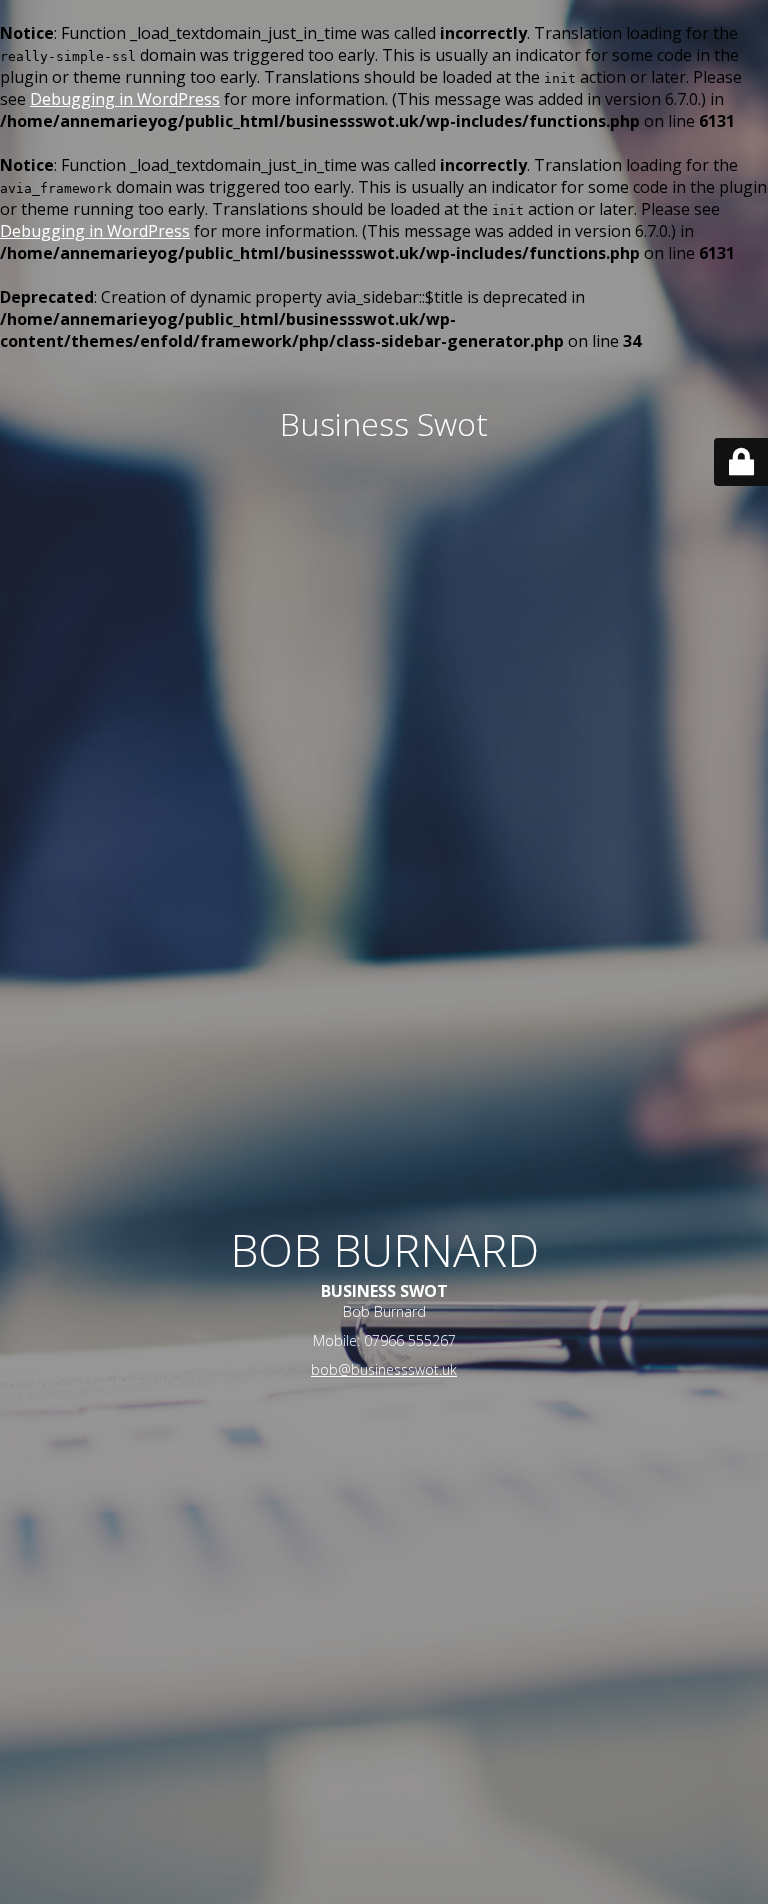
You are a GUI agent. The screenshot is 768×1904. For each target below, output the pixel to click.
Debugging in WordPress (125, 99)
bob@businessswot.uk (384, 1369)
